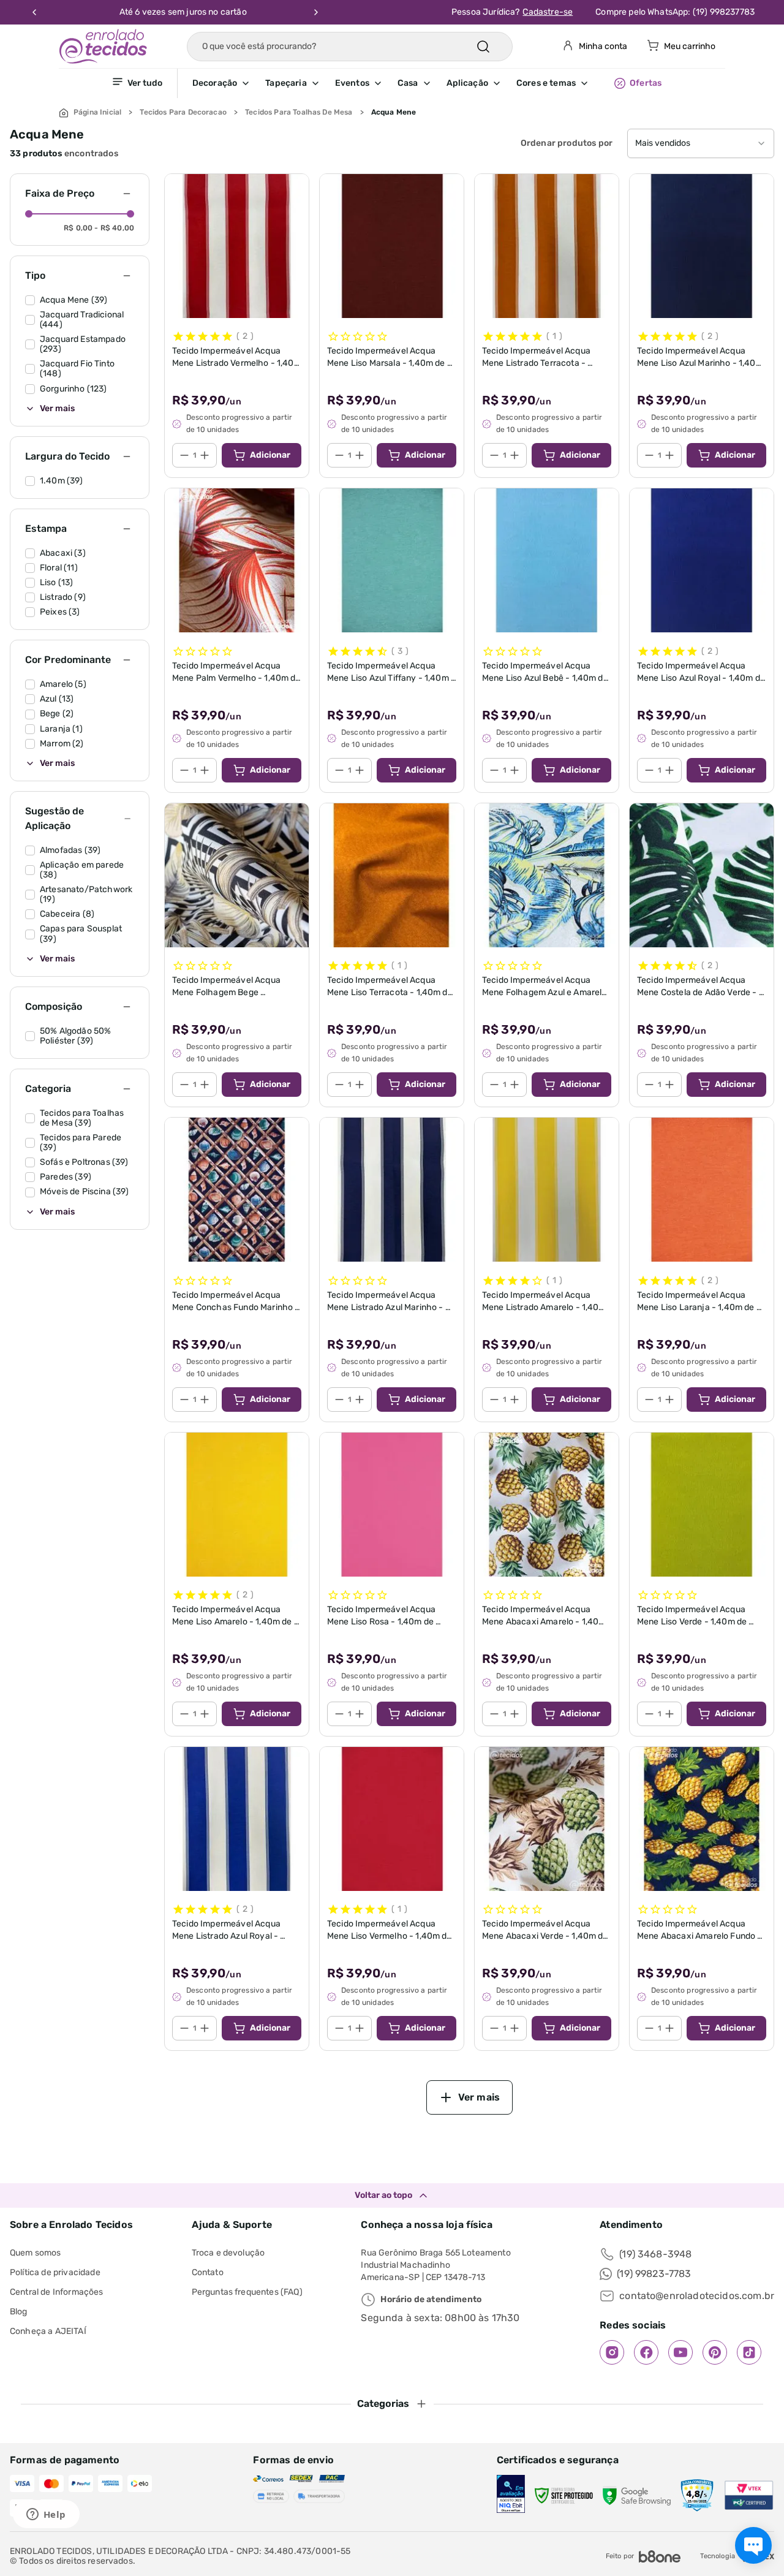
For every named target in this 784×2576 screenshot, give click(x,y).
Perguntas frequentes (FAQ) (247, 2292)
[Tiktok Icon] (749, 2352)
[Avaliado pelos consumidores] (511, 2495)
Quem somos (36, 2253)
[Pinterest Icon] (715, 2352)
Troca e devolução (228, 2253)
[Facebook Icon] (646, 2352)
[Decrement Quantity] (184, 455)
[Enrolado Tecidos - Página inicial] (103, 46)
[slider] (29, 214)
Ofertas (646, 83)
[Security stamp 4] (697, 2496)
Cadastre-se (548, 12)
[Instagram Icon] (612, 2352)
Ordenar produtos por (567, 143)
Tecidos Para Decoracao (183, 112)
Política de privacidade (55, 2272)
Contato (208, 2272)
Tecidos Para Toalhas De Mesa (299, 112)
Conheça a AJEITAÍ (48, 2331)
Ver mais (57, 409)
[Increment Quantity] (205, 455)
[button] (229, 83)
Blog (19, 2312)
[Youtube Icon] (680, 2352)
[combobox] (701, 143)
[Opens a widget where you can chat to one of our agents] (46, 2515)
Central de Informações (57, 2292)
